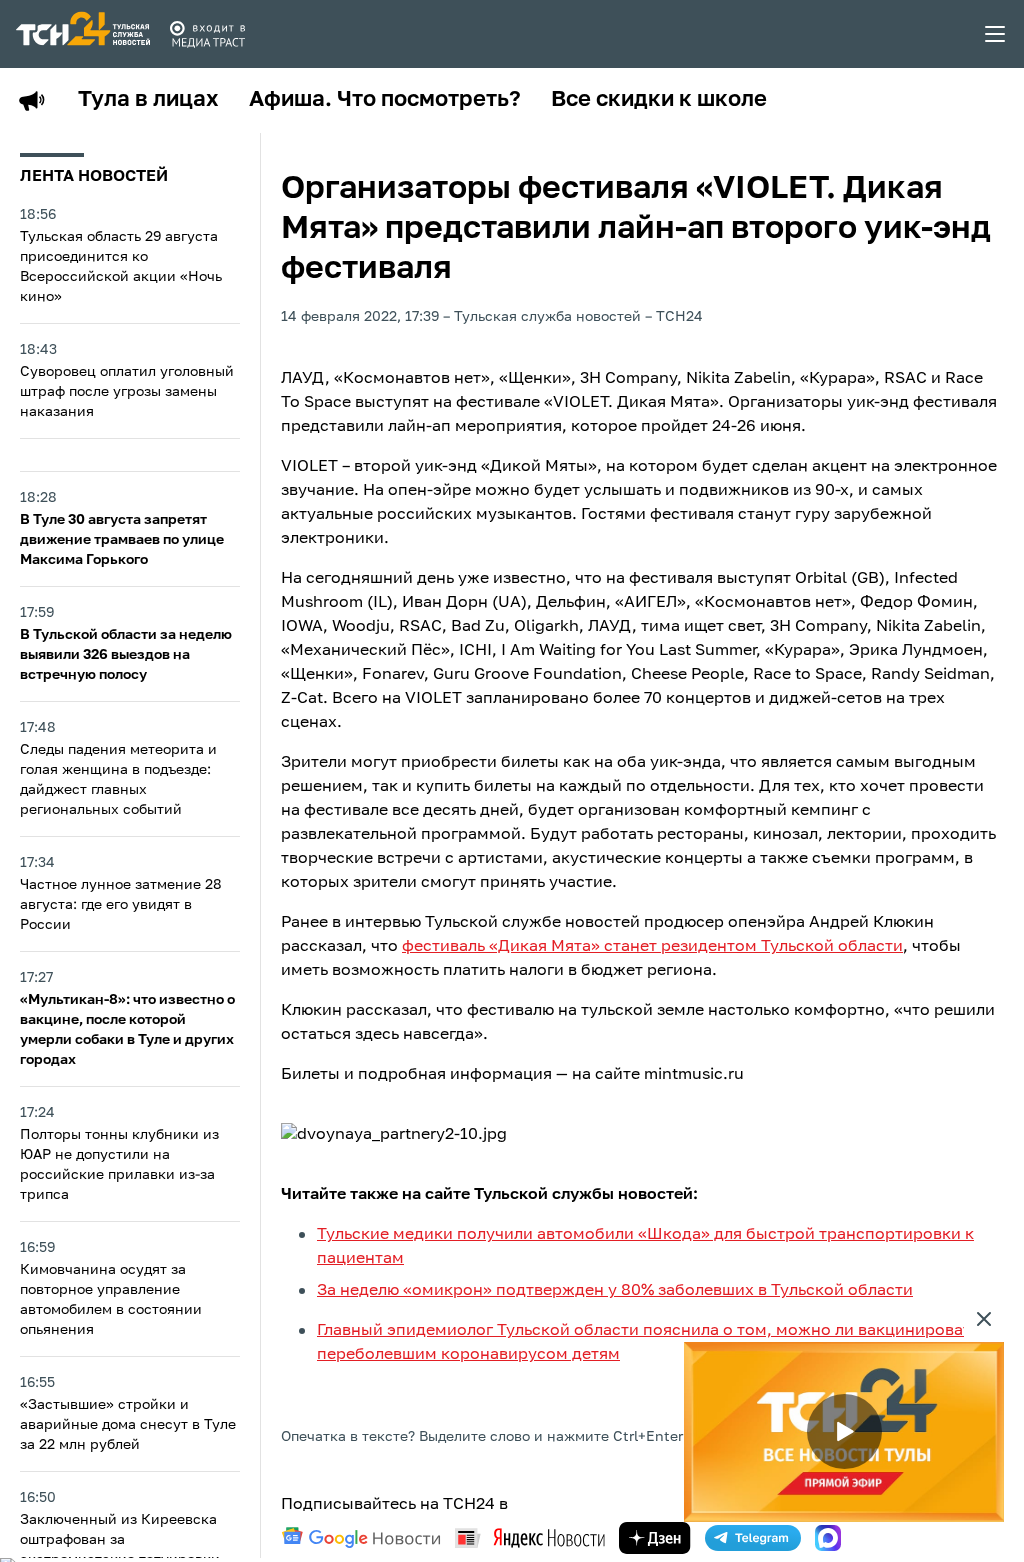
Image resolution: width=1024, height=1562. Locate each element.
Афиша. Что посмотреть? (385, 100)
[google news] (361, 1538)
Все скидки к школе (659, 100)
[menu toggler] (996, 34)
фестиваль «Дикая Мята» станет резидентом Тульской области (652, 947)
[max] (828, 1538)
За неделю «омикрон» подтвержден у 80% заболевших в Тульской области (615, 1291)
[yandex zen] (655, 1538)
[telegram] (753, 1538)
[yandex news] (530, 1537)
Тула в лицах (148, 100)
